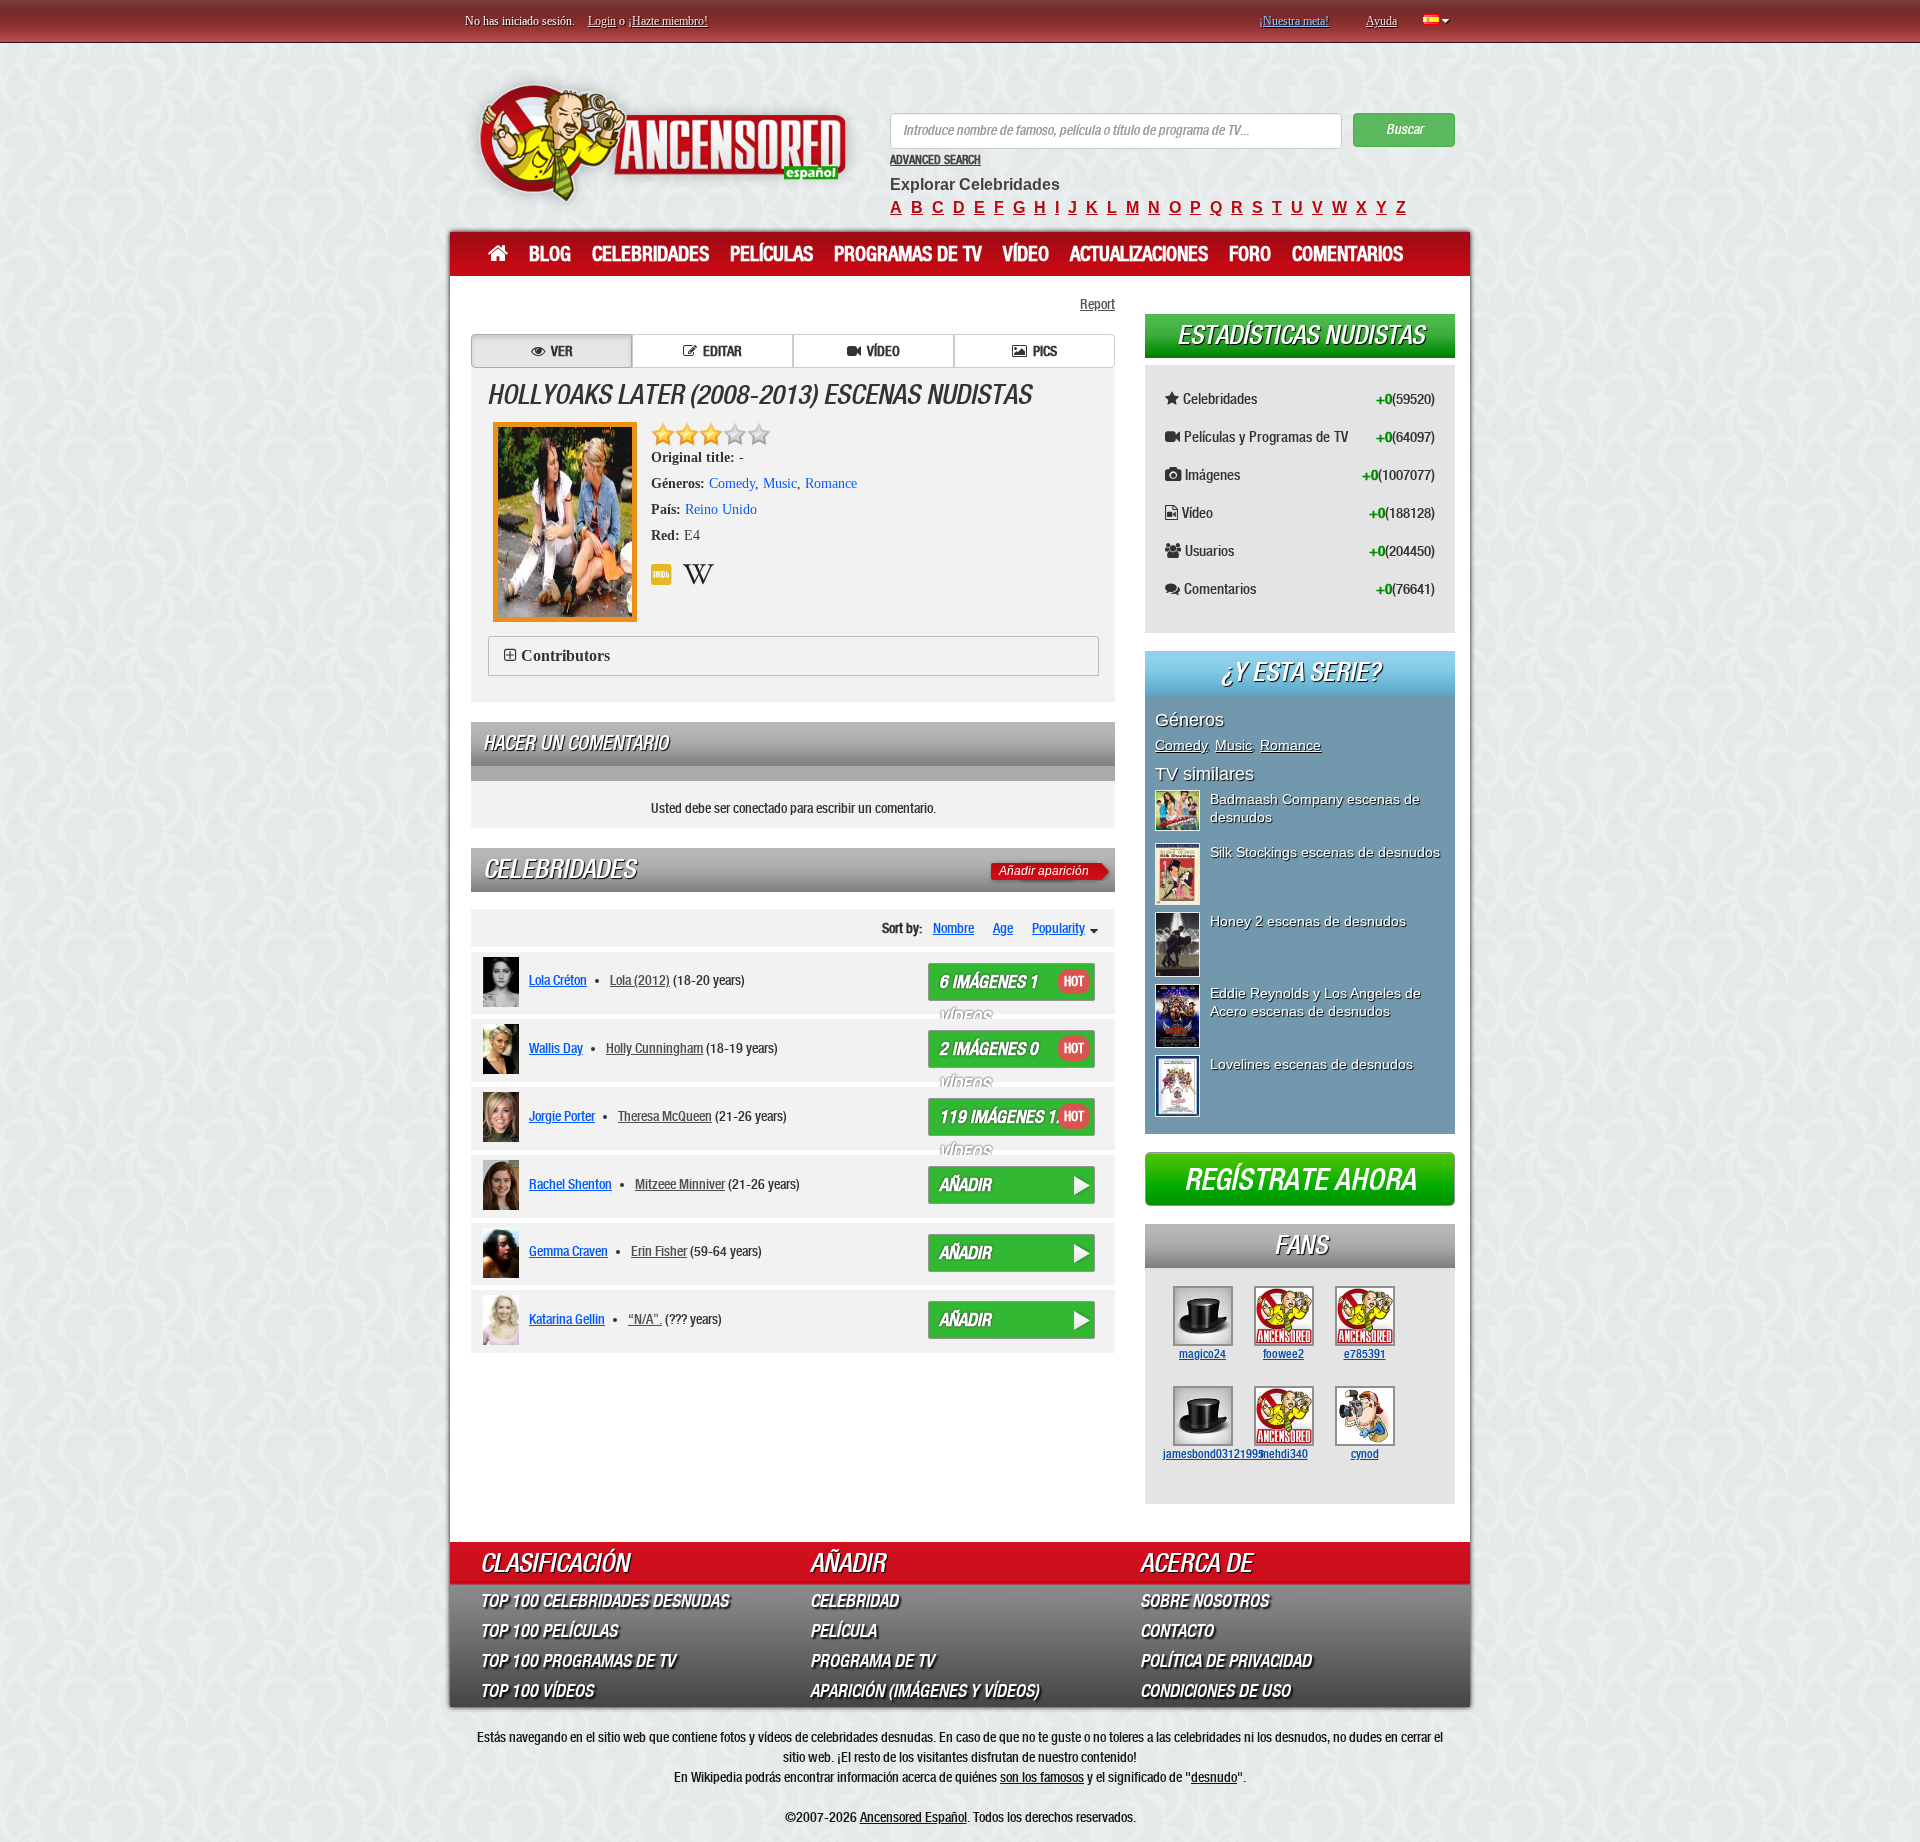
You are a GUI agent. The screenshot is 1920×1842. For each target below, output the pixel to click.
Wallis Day (556, 1048)
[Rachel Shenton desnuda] (504, 1185)
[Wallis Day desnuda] (504, 1049)
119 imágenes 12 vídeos (1002, 1121)
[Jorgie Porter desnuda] (504, 1117)
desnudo (1214, 1777)
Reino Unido (721, 509)
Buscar (1404, 129)
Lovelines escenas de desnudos (1311, 1064)
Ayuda (1381, 21)
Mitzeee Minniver (680, 1184)
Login (602, 21)
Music (780, 483)
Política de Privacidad (1225, 1661)
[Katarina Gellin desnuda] (504, 1320)
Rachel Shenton (570, 1184)
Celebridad (854, 1601)
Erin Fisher (659, 1251)
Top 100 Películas (548, 1631)
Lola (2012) (640, 980)
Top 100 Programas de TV (577, 1661)
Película (843, 1631)
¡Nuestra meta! (1294, 21)
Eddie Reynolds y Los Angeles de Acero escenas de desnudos (1315, 1002)
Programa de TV (872, 1661)
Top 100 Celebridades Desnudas (604, 1601)
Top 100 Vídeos (536, 1691)
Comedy (732, 483)
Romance (831, 483)
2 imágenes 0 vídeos (988, 1053)
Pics (1045, 351)
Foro (1250, 254)
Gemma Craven (568, 1251)
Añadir (965, 1185)
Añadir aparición (1044, 871)
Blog (550, 254)
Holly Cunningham (654, 1048)
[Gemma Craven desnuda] (504, 1253)
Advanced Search (935, 160)
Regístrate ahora (1300, 1180)
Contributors (565, 655)
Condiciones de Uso (1215, 1691)
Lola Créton (558, 980)
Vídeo (1026, 254)
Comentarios (1347, 254)
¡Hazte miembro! (668, 21)
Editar (722, 351)
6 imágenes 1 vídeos (988, 986)
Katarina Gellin (567, 1319)
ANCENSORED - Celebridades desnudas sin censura (662, 142)
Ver (562, 351)
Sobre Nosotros (1204, 1601)
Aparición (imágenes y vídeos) (924, 1691)
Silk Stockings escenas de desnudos (1325, 852)
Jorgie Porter (562, 1116)
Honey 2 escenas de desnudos (1308, 921)
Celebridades (650, 254)
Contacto (1176, 1631)
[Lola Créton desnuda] (504, 982)
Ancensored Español (913, 1817)
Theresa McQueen (665, 1116)
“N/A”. (645, 1319)
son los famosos (1042, 1777)
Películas (771, 254)
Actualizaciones (1139, 254)
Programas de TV (908, 254)
